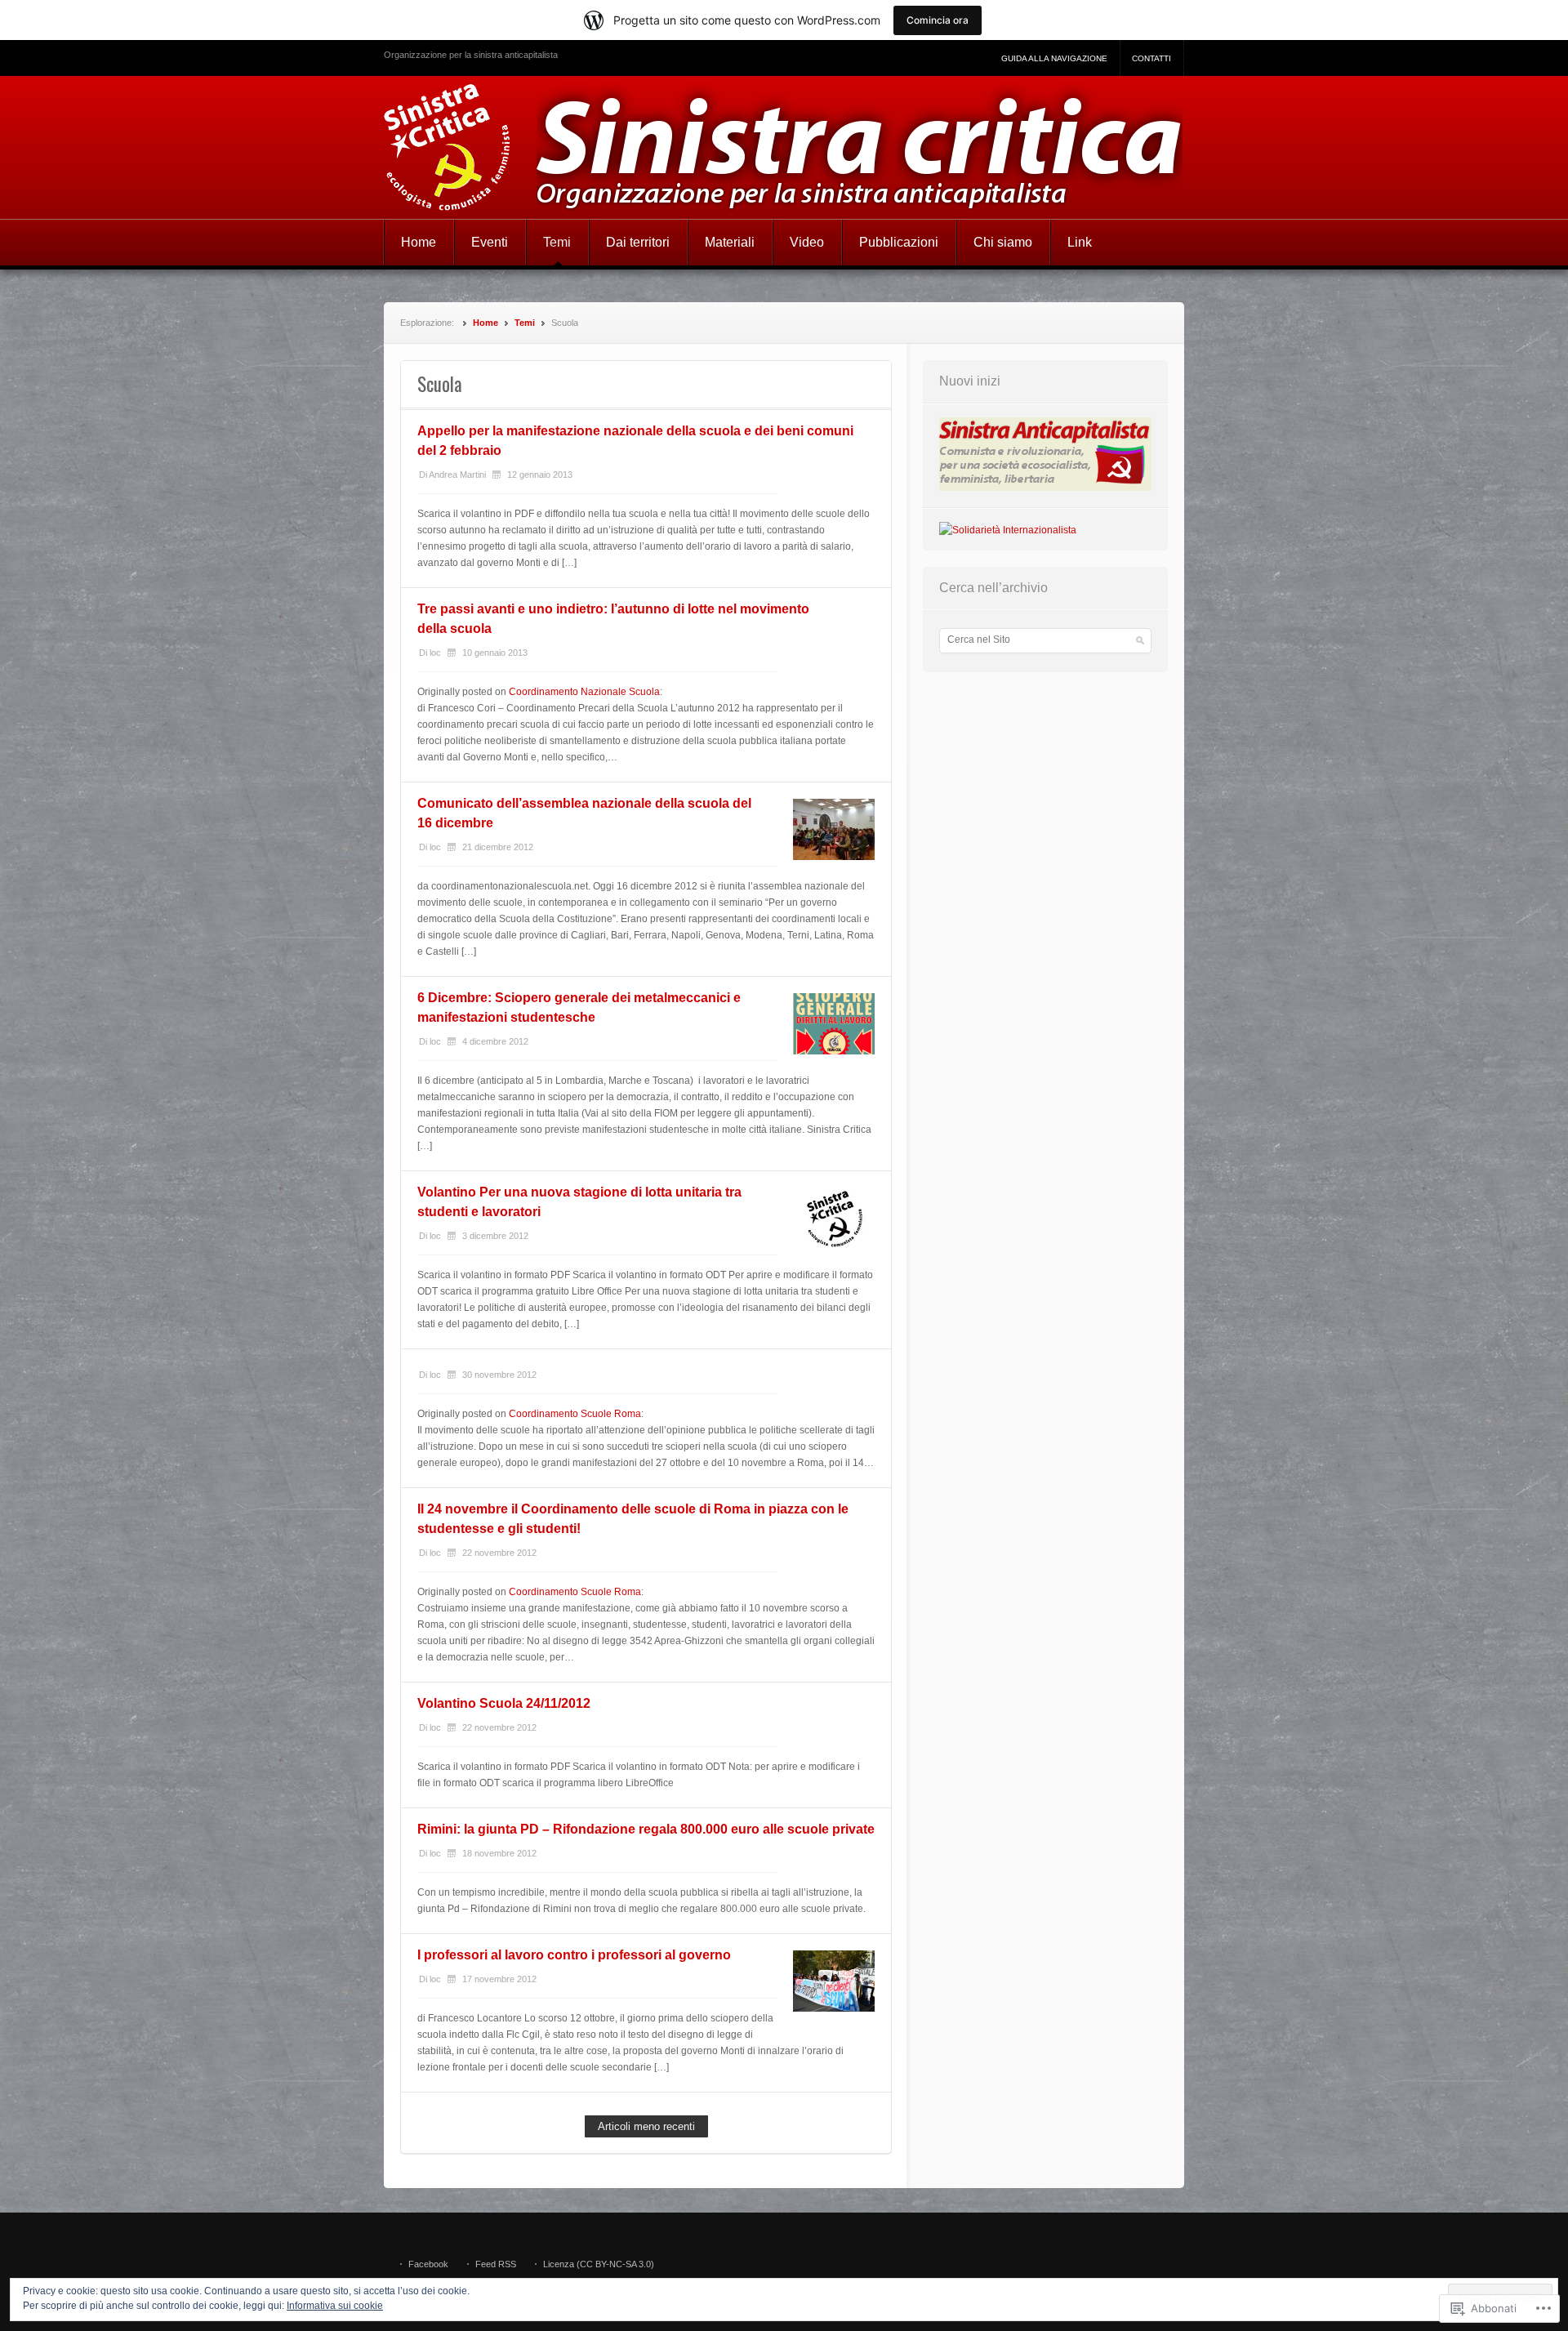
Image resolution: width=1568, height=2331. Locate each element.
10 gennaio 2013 (495, 653)
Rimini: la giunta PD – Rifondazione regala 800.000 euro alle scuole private (646, 1829)
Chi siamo (1003, 242)
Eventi (490, 242)
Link (1080, 242)
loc (435, 653)
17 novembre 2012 (499, 1979)
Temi (557, 242)
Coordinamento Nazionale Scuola (584, 692)
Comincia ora (938, 20)
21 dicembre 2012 (498, 847)
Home (419, 242)
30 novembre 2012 (499, 1375)
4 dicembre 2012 (495, 1041)
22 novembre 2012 (499, 1553)
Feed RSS (496, 2264)
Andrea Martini (457, 475)
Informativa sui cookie (335, 2306)
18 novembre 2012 (499, 1853)
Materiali (730, 242)
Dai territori (638, 242)
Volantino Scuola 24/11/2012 (504, 1703)
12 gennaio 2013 (540, 475)
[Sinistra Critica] (784, 147)
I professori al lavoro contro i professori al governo (574, 1955)
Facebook (428, 2264)
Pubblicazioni (899, 242)
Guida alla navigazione (1054, 58)
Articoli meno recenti (646, 2126)
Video (807, 242)
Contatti (1151, 58)
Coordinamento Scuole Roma (575, 1414)
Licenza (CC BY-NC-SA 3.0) (599, 2264)
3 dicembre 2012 (495, 1236)
